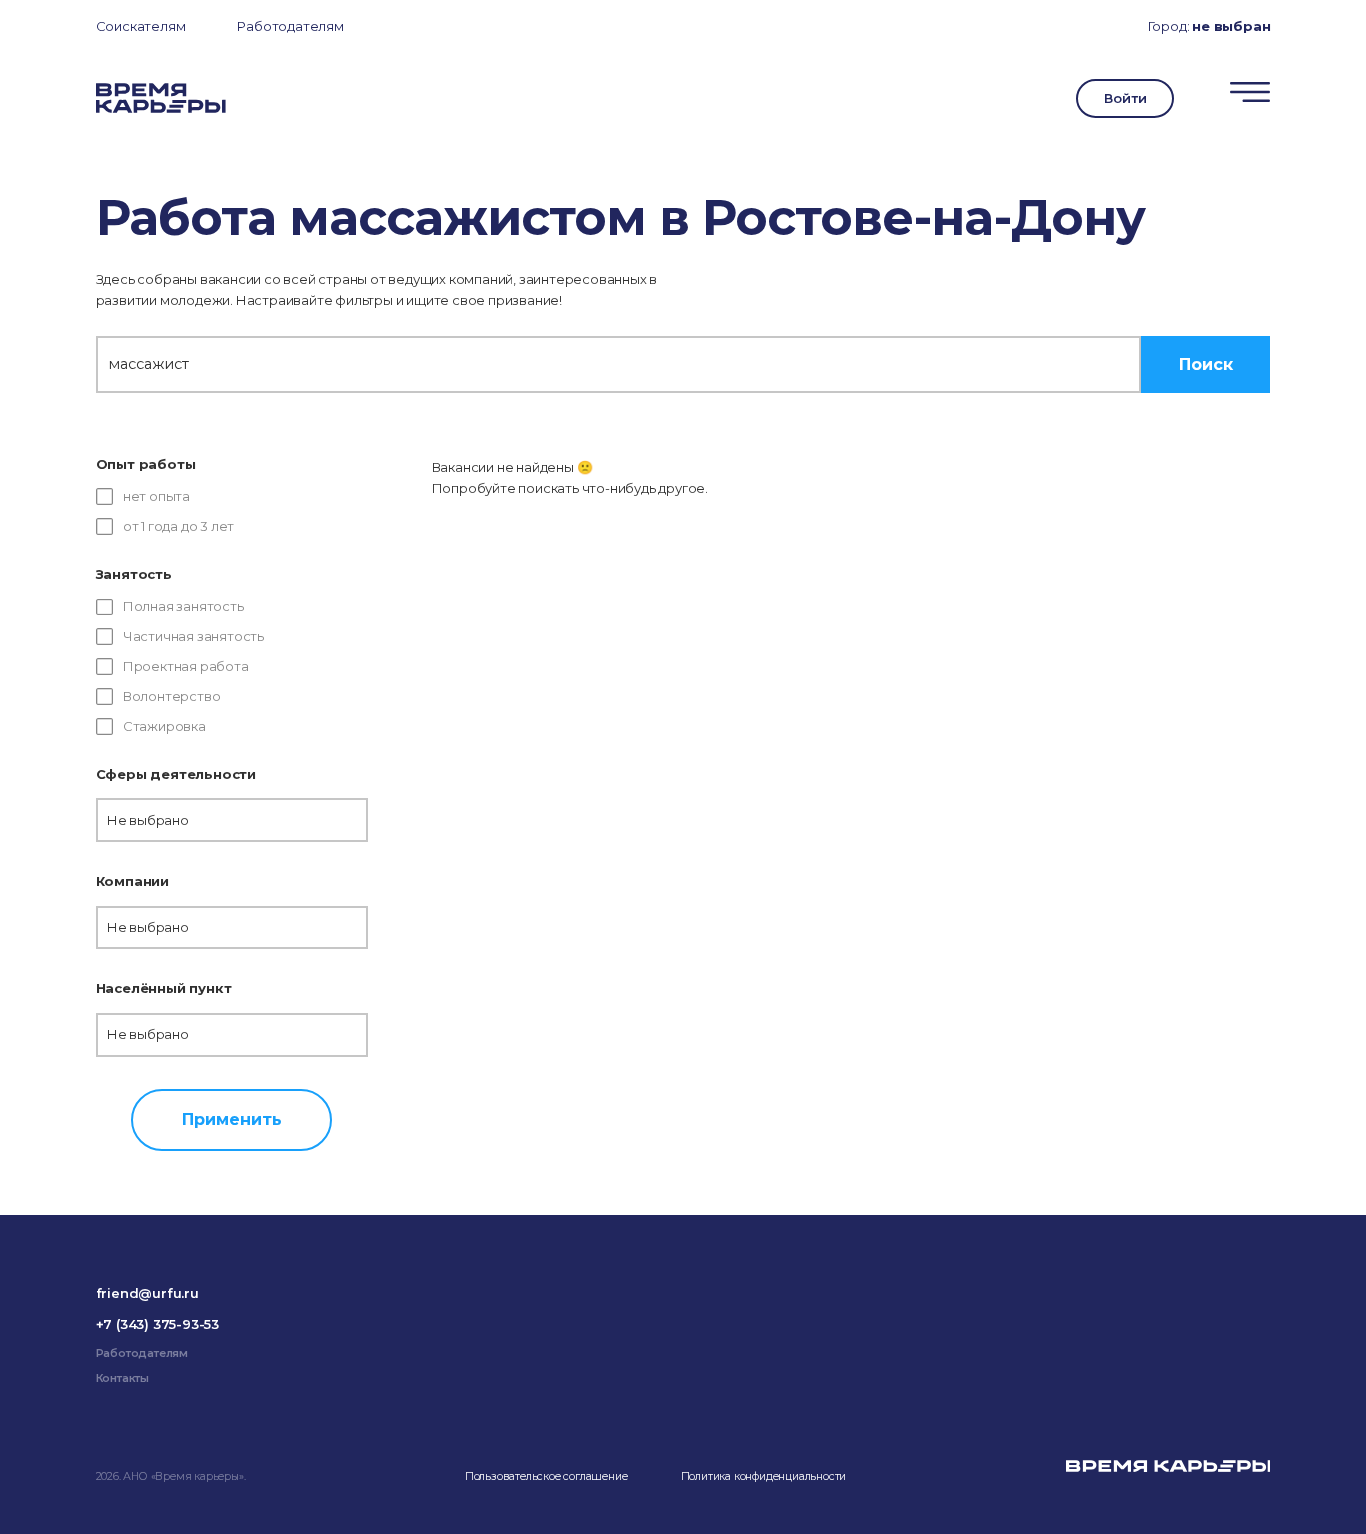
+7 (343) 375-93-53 (157, 1324)
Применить (232, 1119)
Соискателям (141, 26)
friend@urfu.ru (147, 1293)
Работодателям (290, 26)
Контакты (122, 1378)
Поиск (1206, 364)
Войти (1125, 98)
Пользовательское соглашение (546, 1476)
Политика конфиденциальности (764, 1476)
